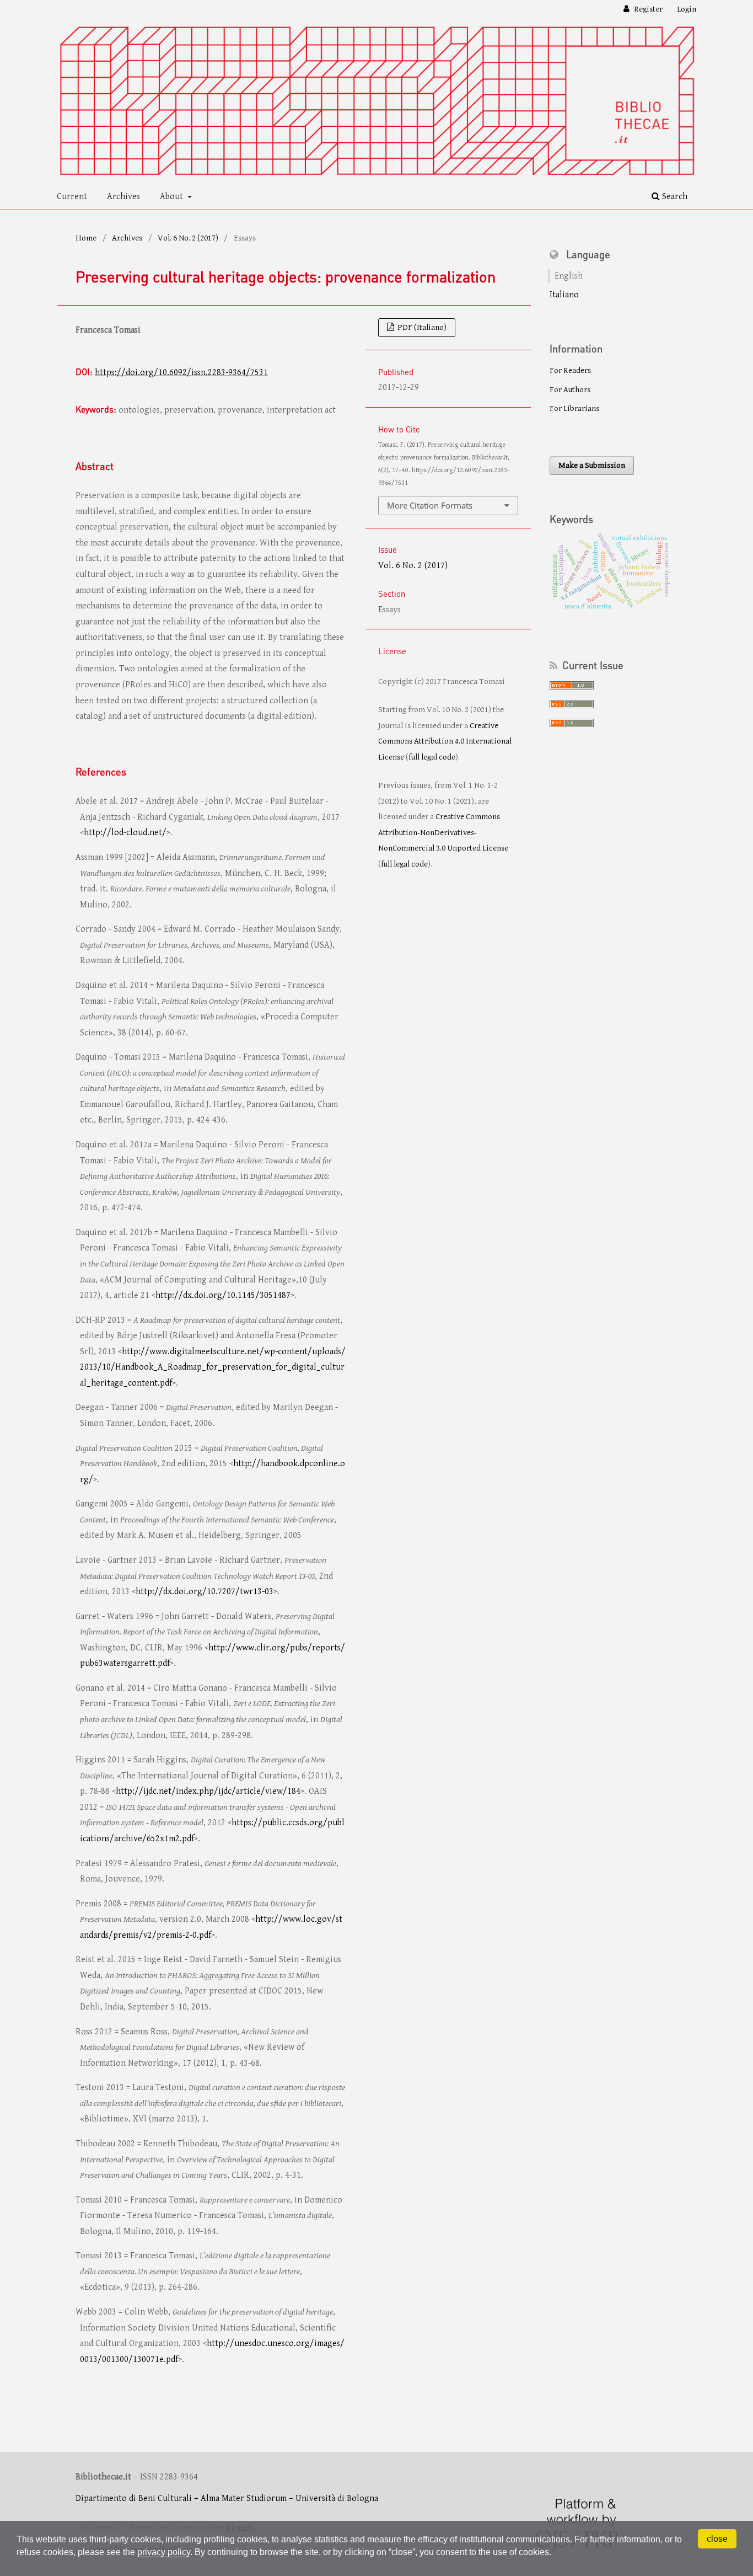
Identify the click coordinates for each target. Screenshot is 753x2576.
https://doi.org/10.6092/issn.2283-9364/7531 (181, 373)
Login (687, 9)
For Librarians (574, 408)
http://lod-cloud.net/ (125, 833)
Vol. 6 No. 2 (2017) (188, 238)
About (173, 197)
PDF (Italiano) (421, 327)
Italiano (564, 295)
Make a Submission (592, 465)
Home (86, 238)
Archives (123, 197)
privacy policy (164, 2552)
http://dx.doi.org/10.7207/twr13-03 (205, 1592)
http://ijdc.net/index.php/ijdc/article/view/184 (208, 1791)
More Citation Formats (430, 505)
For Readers (570, 370)
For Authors (570, 390)
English (569, 276)
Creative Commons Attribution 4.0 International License (445, 741)
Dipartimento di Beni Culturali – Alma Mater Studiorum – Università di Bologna (227, 2498)
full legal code (432, 757)
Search (674, 197)
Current (72, 197)
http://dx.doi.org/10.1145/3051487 (223, 1295)
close (717, 2539)
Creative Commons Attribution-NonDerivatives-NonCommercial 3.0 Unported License (443, 832)
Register (647, 9)
